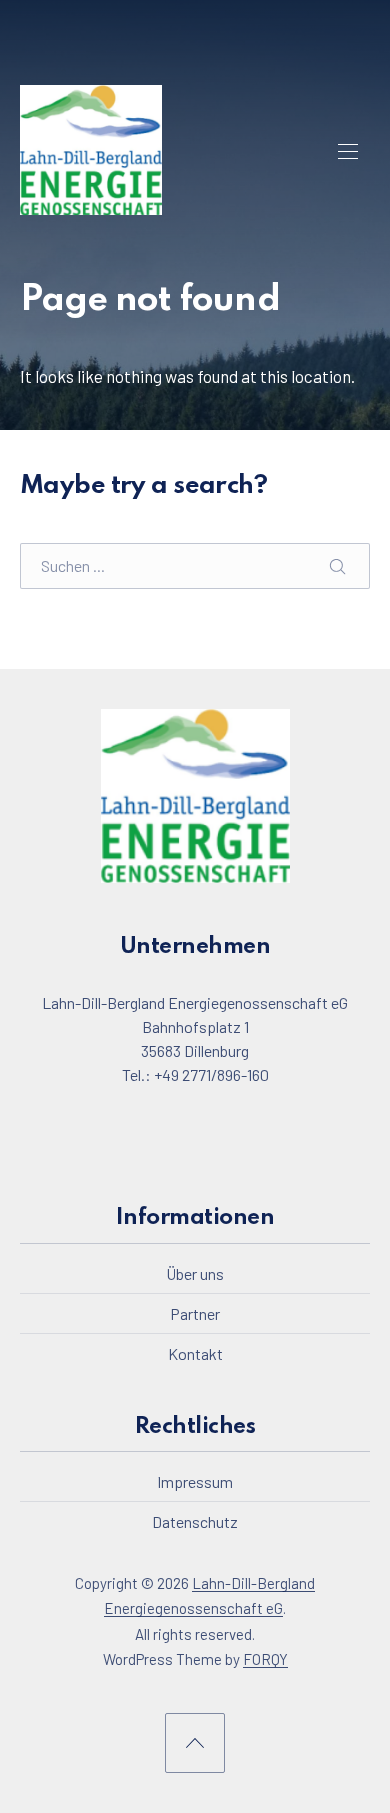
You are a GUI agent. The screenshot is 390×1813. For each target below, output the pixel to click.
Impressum (195, 1481)
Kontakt (195, 1352)
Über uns (195, 1272)
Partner (195, 1312)
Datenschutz (195, 1521)
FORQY (265, 1659)
